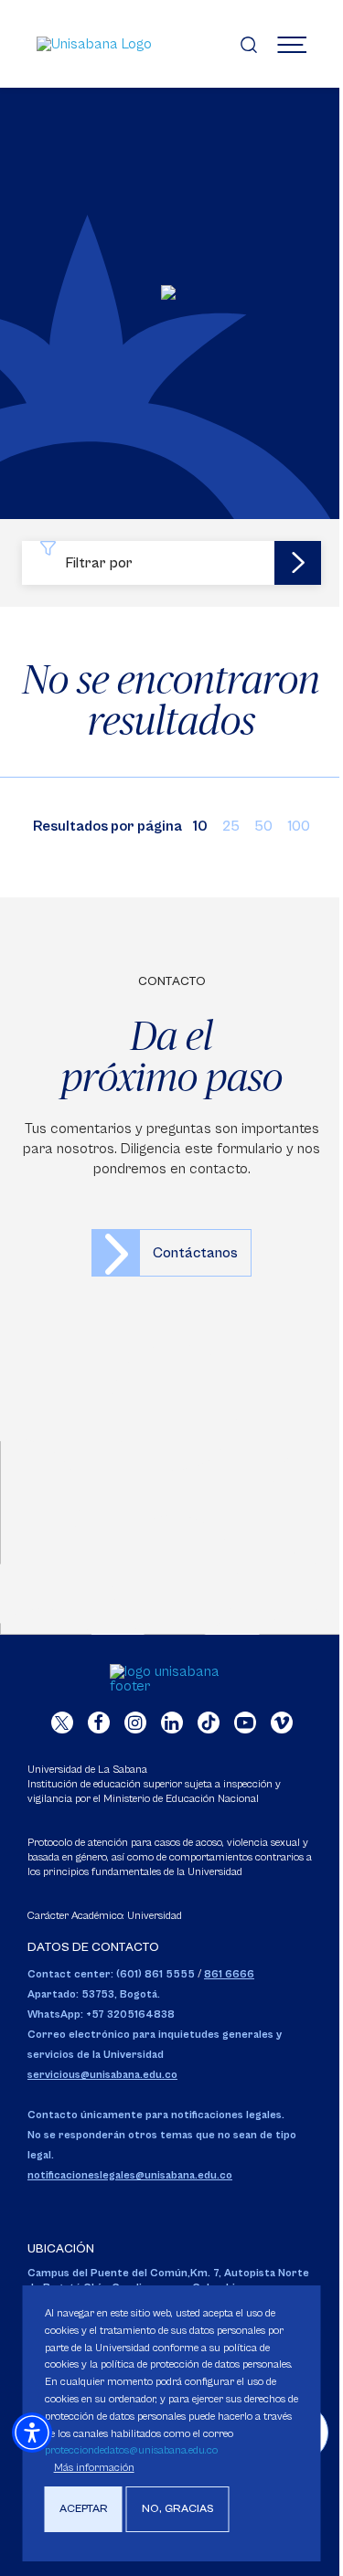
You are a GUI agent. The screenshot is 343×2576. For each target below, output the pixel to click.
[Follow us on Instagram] (135, 1723)
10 (200, 826)
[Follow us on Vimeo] (282, 1723)
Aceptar (84, 2509)
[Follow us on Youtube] (245, 1723)
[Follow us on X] (62, 1723)
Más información (94, 2468)
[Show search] (249, 44)
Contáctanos (195, 1253)
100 (299, 826)
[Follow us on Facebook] (99, 1723)
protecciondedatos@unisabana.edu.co (131, 2450)
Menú (292, 44)
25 (231, 826)
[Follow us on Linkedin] (172, 1723)
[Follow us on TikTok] (209, 1723)
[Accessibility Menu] (32, 2433)
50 (263, 826)
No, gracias (178, 2509)
